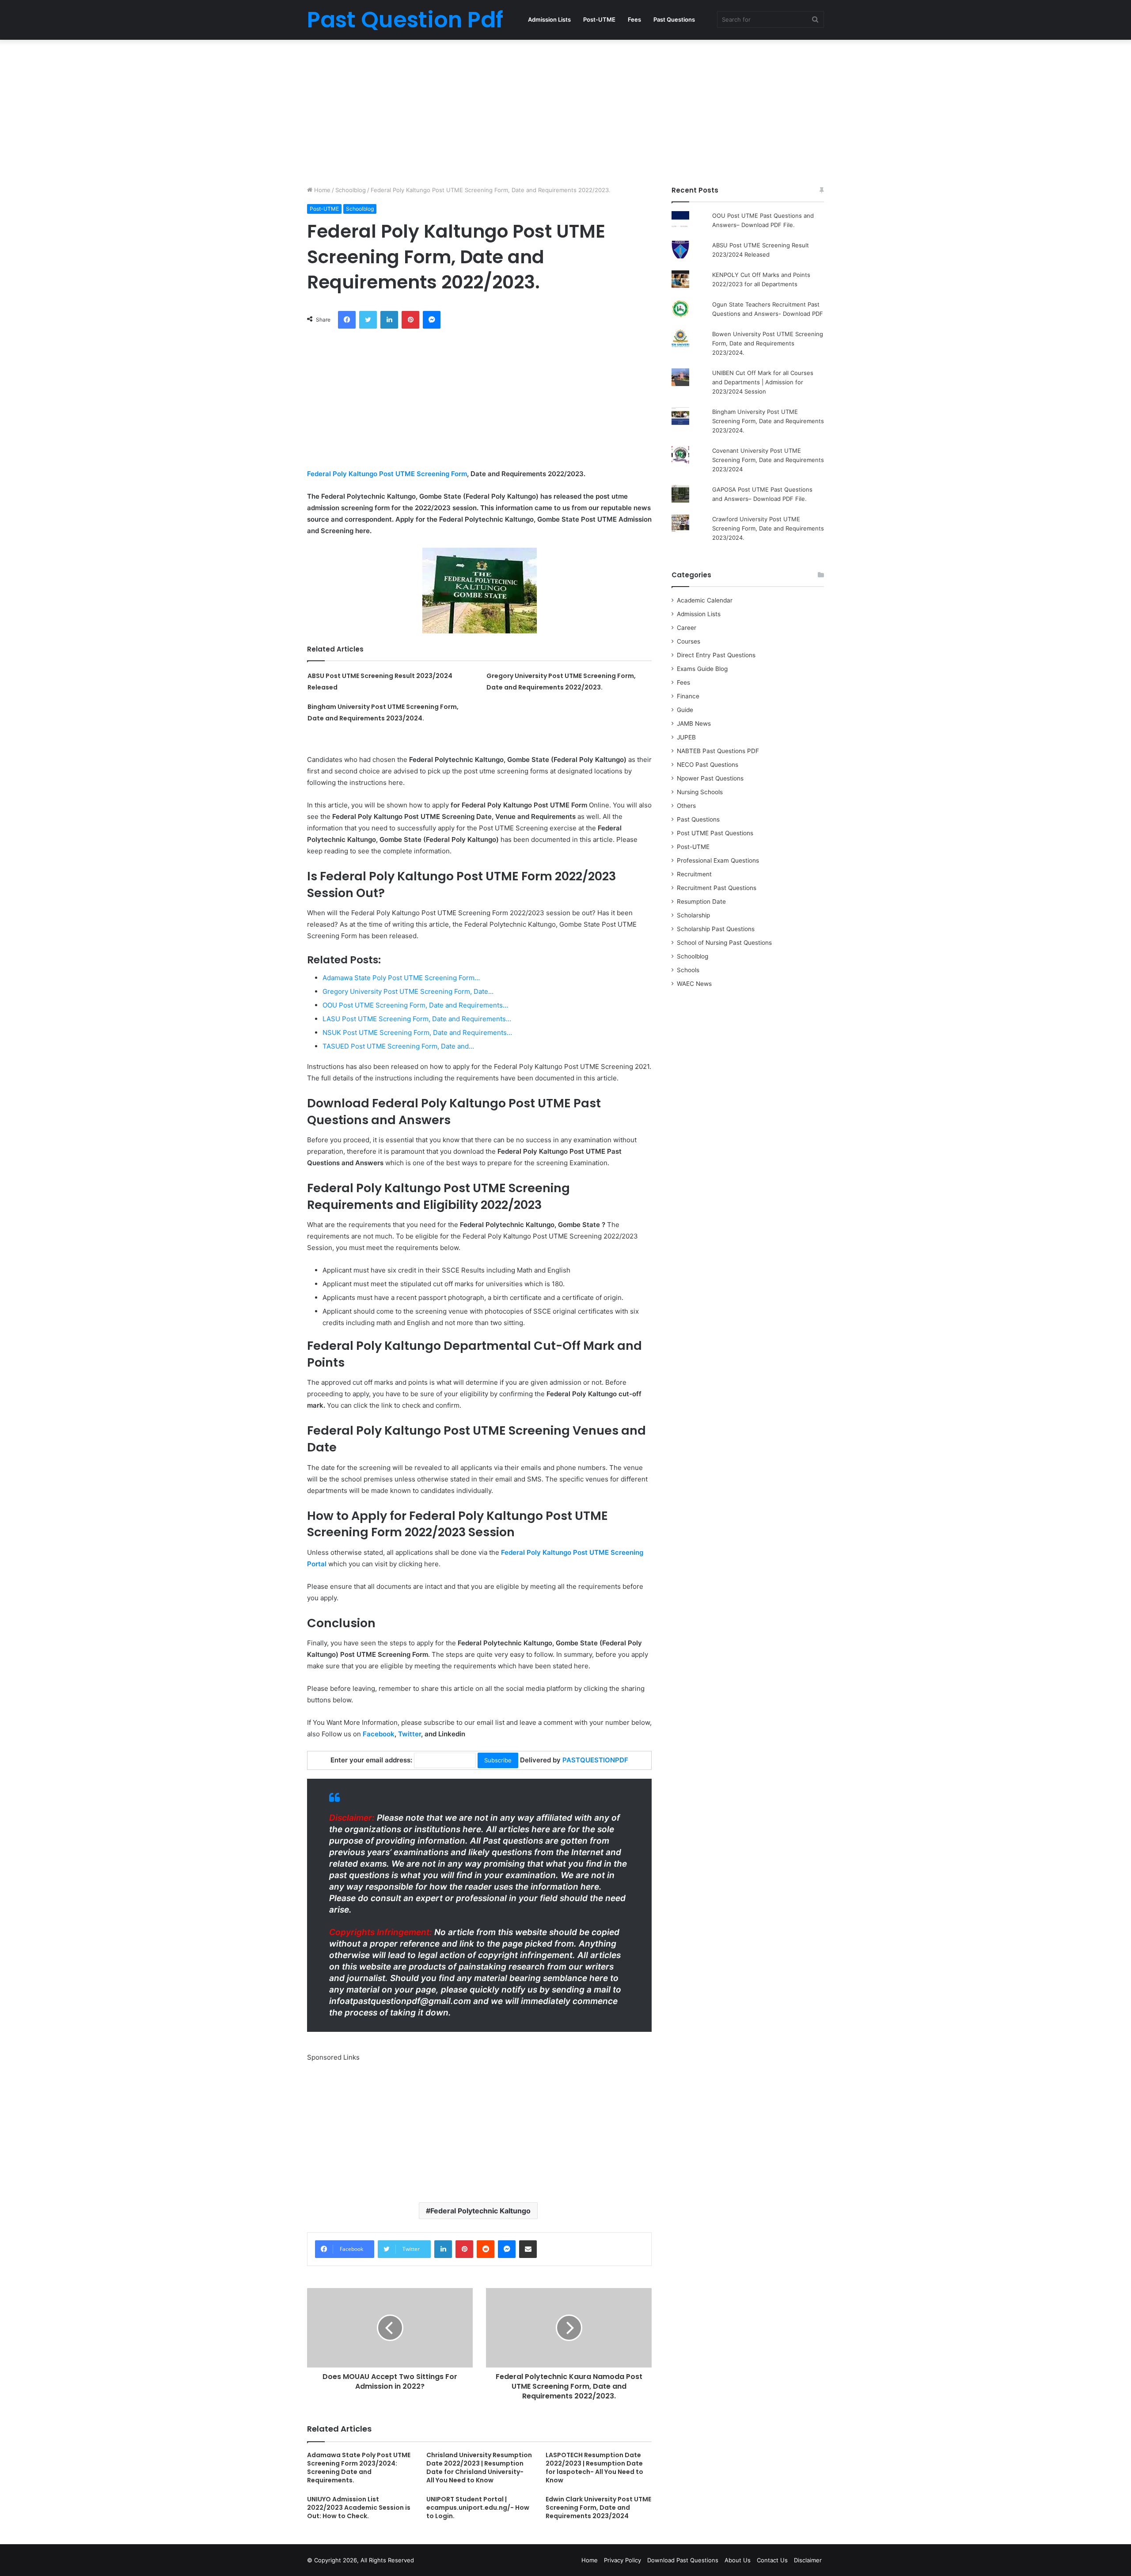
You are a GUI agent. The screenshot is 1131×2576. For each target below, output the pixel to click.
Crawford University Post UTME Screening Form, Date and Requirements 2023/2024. (768, 528)
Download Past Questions (683, 2560)
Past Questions (674, 19)
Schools (688, 970)
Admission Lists (549, 19)
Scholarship (693, 915)
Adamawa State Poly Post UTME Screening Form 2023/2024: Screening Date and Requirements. (359, 2468)
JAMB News (694, 724)
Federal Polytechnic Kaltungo (480, 2211)
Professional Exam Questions (718, 860)
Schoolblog (351, 190)
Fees (634, 19)
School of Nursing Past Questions (724, 943)
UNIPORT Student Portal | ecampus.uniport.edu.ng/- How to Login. (478, 2508)
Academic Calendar (705, 600)
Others (686, 806)
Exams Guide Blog (702, 669)
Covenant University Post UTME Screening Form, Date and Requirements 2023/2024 (768, 460)
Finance (688, 696)
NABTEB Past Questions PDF (718, 751)
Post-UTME (599, 19)
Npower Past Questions (710, 778)
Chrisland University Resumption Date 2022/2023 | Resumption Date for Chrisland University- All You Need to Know (479, 2468)
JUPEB (686, 737)
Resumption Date (701, 902)
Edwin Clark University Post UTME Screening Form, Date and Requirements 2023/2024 (598, 2508)
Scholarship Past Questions (716, 929)
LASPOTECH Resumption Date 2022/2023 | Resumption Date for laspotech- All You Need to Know (594, 2468)
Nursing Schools (700, 792)
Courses (689, 641)
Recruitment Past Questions (717, 888)
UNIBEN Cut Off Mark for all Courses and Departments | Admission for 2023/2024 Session (763, 382)
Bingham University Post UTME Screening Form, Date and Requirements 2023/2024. (768, 421)
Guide (685, 710)
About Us (738, 2560)
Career (687, 628)
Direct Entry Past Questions (716, 655)
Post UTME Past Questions (715, 833)
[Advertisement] (565, 110)
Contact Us (772, 2560)
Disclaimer (808, 2560)
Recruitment (694, 874)
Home (321, 190)
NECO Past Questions (708, 765)
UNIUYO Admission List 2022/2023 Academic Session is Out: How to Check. (359, 2508)
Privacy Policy (622, 2560)
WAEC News (694, 984)
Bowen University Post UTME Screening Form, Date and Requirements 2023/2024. (768, 343)
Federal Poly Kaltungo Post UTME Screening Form (387, 474)
